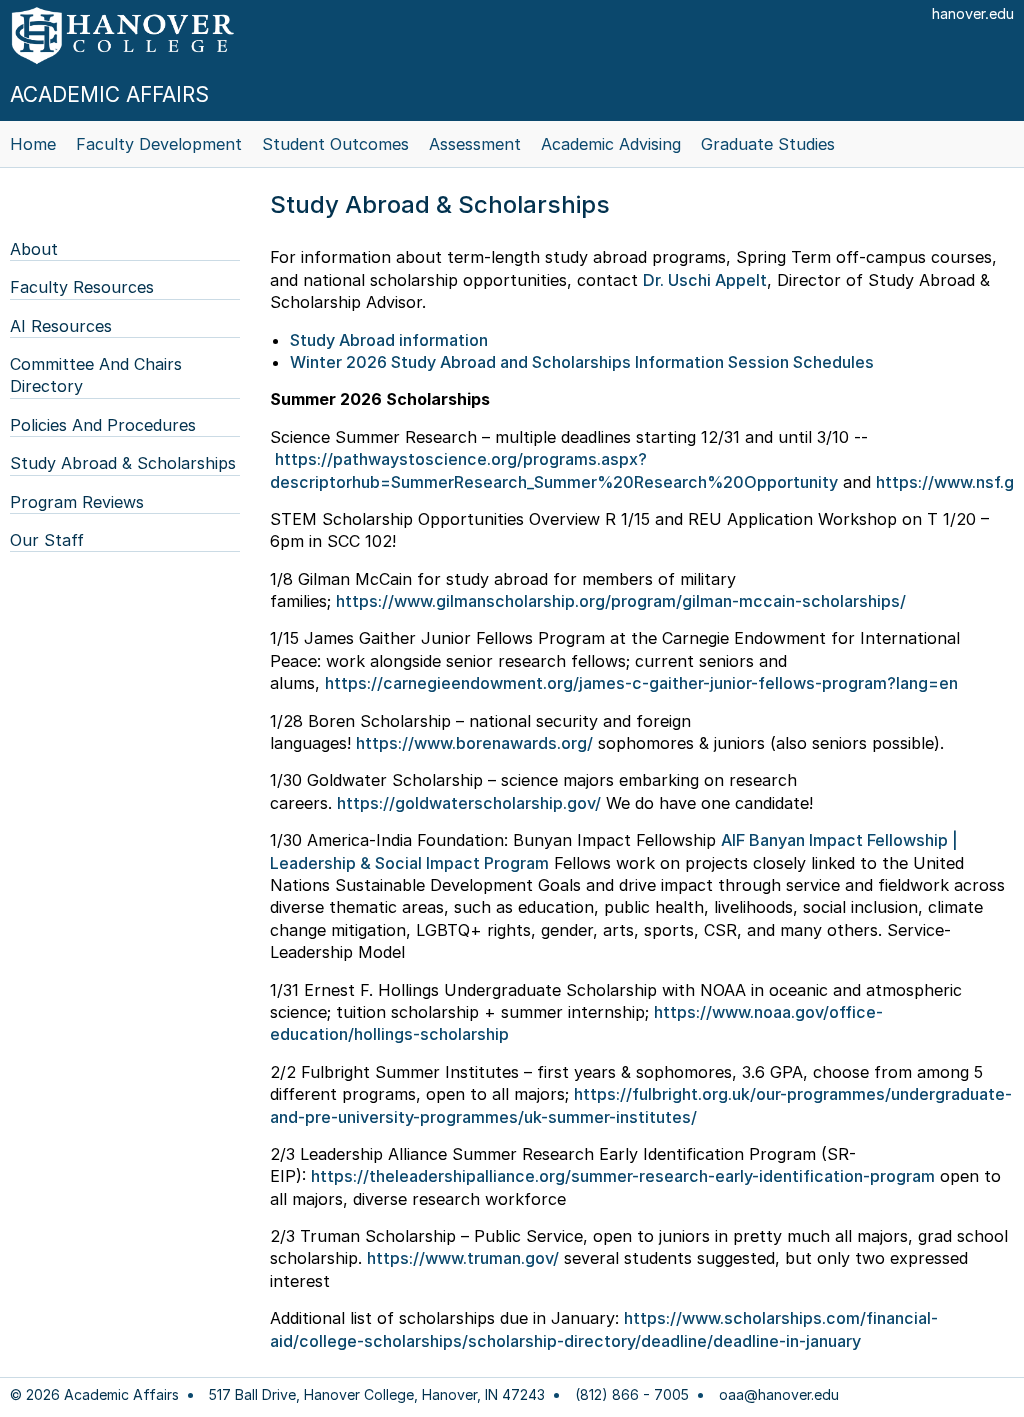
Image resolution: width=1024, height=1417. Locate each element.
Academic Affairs (109, 94)
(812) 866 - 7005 (632, 1395)
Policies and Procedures (103, 425)
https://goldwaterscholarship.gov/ (469, 803)
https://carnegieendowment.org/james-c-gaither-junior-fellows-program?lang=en (641, 683)
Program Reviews (77, 502)
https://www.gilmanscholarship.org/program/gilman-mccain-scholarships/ (621, 601)
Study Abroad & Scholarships (123, 463)
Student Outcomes (335, 144)
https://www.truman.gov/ (463, 1258)
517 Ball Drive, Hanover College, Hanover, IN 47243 (377, 1395)
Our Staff (47, 540)
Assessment (475, 144)
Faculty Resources (82, 287)
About (34, 249)
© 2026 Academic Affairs (94, 1395)
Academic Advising (611, 144)
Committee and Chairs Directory (96, 375)
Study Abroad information (389, 340)
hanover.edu (973, 13)
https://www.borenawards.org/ (474, 743)
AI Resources (61, 326)
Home (33, 144)
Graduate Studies (768, 144)
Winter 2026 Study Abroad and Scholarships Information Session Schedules (582, 362)
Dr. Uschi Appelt (705, 280)
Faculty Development (159, 144)
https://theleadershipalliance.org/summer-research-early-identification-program (623, 1176)
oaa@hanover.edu (779, 1395)
